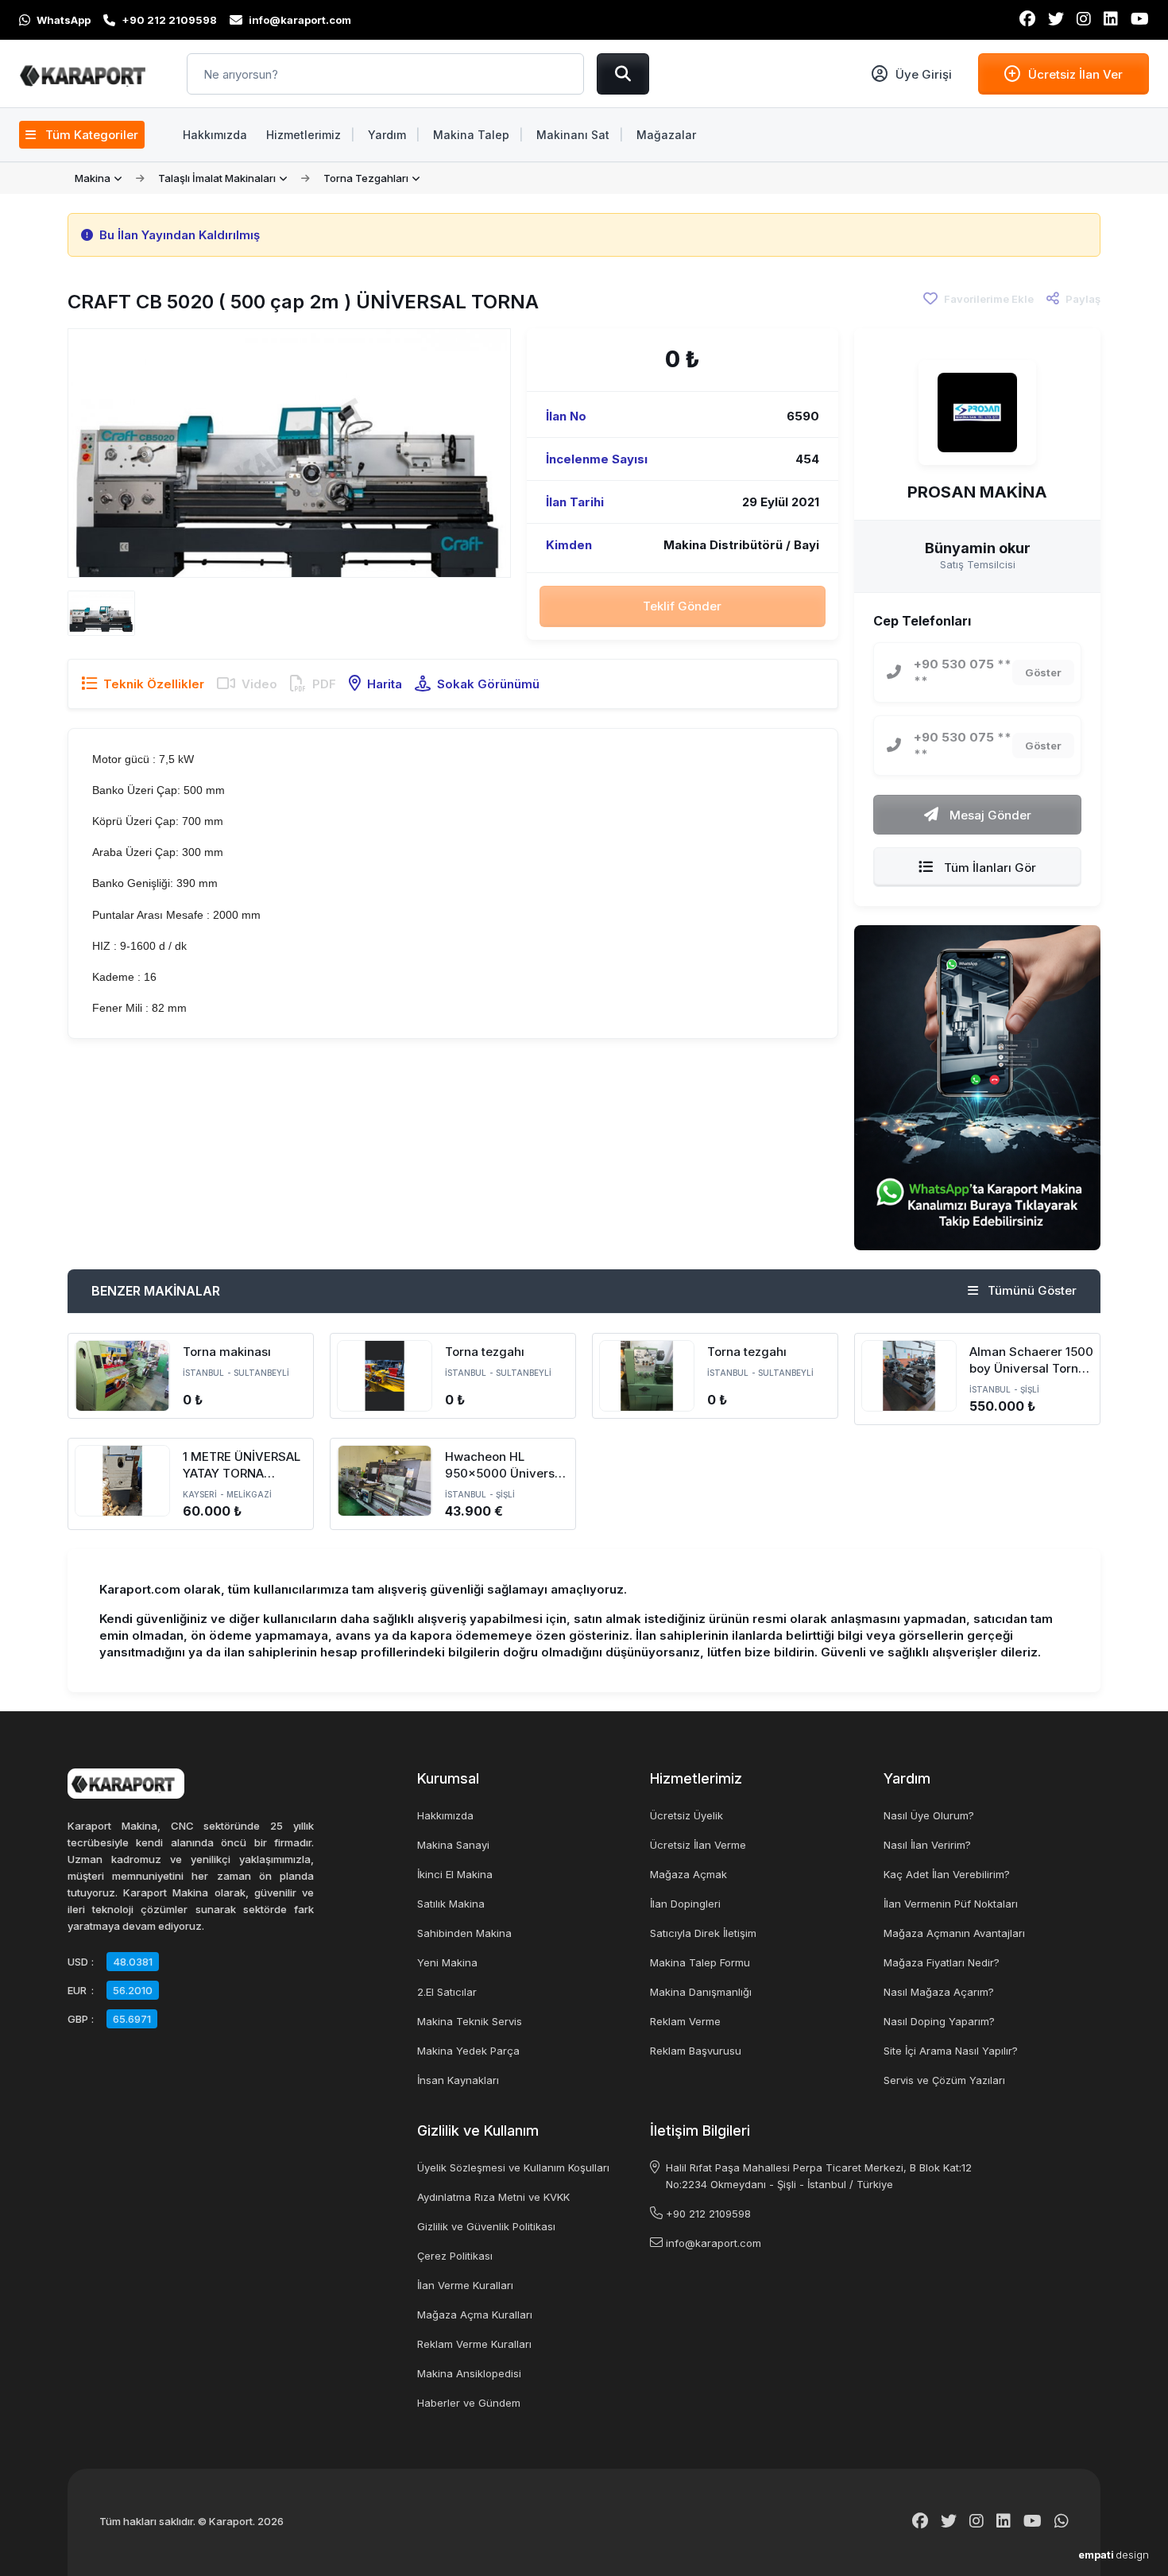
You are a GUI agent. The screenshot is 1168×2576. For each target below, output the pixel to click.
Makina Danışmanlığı (701, 1992)
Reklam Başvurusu (696, 2051)
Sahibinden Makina (464, 1933)
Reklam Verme (685, 2021)
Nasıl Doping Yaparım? (939, 2021)
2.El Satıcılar (447, 1992)
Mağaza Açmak (688, 1874)
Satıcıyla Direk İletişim (703, 1933)
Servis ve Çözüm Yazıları (944, 2080)
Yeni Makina (447, 1962)
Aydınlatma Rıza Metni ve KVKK (493, 2197)
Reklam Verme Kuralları (474, 2344)
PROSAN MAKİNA (977, 492)
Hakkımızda (445, 1815)
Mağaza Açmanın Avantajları (954, 1933)
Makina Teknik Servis (470, 2021)
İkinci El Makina (455, 1874)
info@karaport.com (714, 2243)
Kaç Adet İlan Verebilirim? (947, 1874)
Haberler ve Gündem (469, 2403)
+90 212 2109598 (708, 2214)
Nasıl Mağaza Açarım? (939, 1992)
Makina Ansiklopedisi (469, 2373)
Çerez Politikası (455, 2256)
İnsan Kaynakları (458, 2080)
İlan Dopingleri (685, 1904)
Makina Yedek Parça (468, 2051)
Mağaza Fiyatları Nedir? (942, 1962)
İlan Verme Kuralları (465, 2285)
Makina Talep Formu (700, 1962)
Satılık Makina (451, 1904)
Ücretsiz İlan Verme (698, 1845)
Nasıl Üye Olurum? (929, 1815)
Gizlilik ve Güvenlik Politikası (486, 2226)
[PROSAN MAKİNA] (977, 413)
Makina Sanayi (453, 1845)
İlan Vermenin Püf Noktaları (951, 1904)
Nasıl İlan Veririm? (927, 1845)
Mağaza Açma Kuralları (475, 2315)
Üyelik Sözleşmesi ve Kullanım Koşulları (513, 2167)
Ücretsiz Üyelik (686, 1815)
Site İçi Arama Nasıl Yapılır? (951, 2051)
